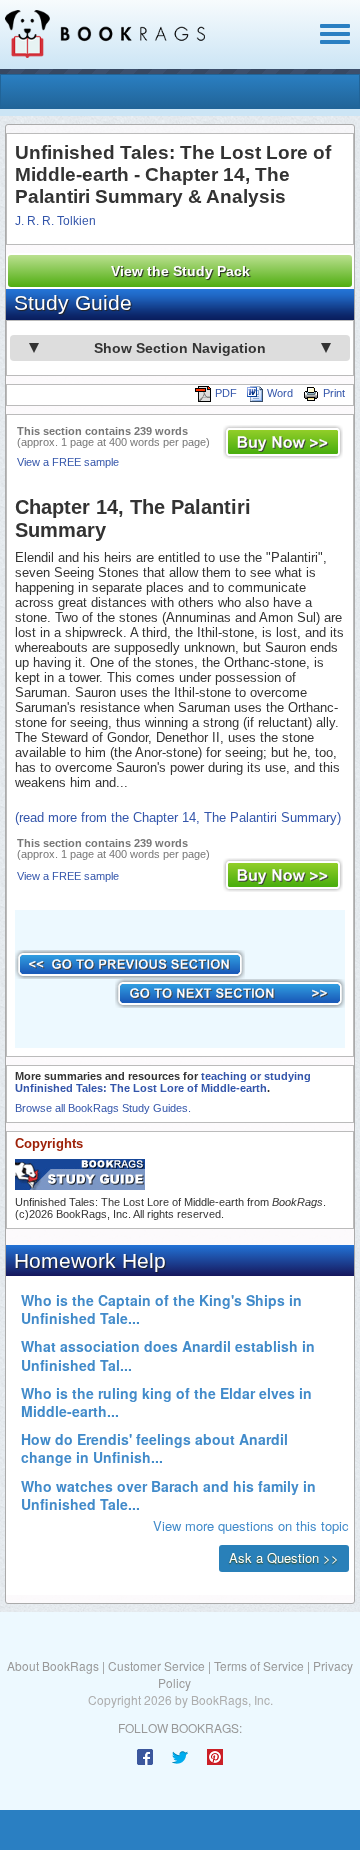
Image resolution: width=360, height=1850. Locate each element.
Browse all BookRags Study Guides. (103, 1108)
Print (334, 393)
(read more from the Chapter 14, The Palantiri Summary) (178, 817)
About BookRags (53, 1665)
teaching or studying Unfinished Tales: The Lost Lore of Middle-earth (163, 1082)
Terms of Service (259, 1665)
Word (280, 393)
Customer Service (156, 1665)
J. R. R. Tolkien (55, 221)
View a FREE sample (68, 462)
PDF (226, 393)
